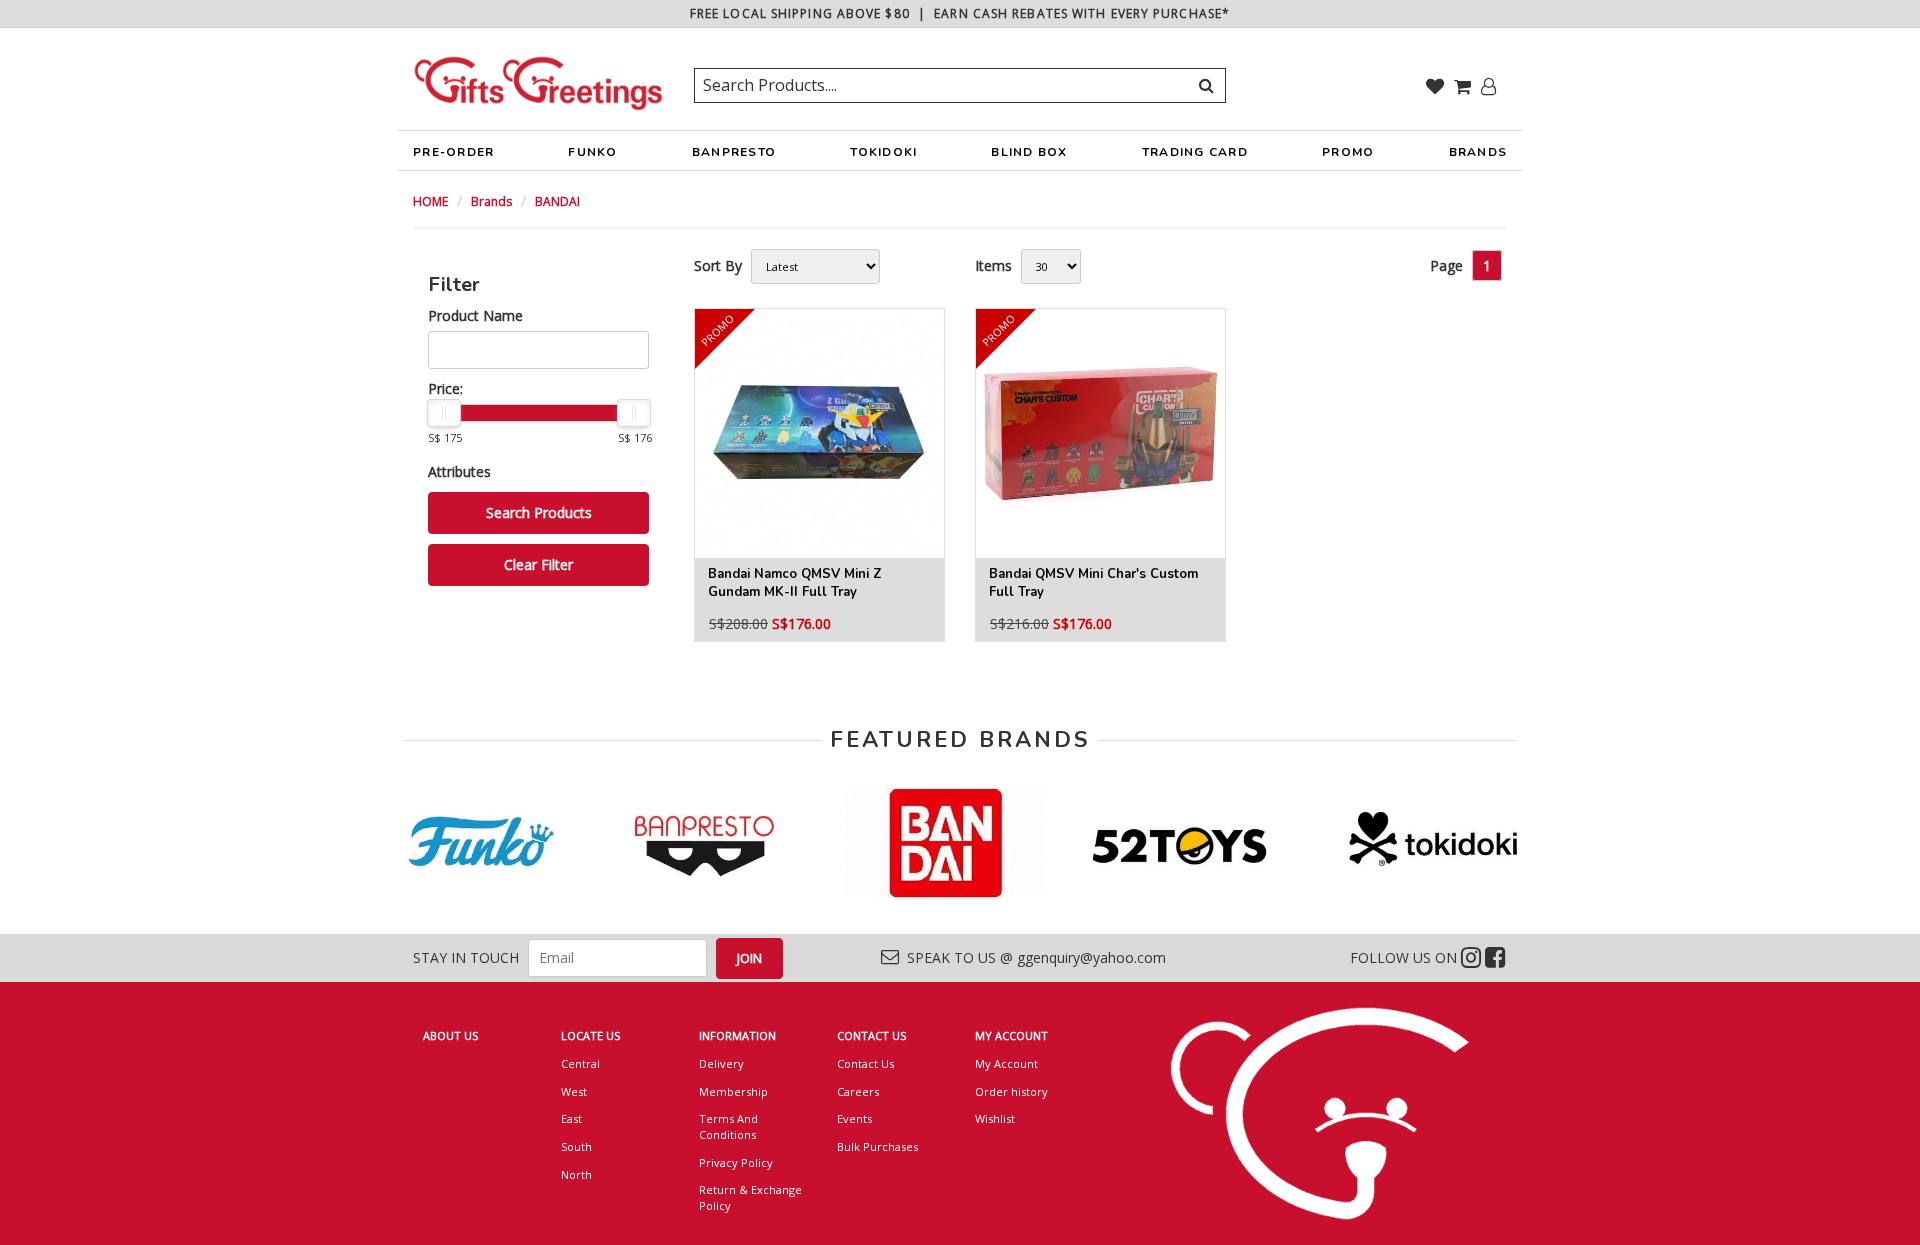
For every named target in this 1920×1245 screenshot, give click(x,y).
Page (1446, 265)
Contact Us (865, 1063)
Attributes (459, 471)
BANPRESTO (734, 152)
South (576, 1146)
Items (993, 265)
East (571, 1118)
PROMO (1348, 152)
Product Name (475, 315)
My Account (1006, 1063)
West (574, 1091)
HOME (430, 201)
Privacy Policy (736, 1162)
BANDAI (557, 201)
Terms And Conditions (728, 1126)
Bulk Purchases (877, 1146)
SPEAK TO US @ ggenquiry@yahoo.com (1032, 957)
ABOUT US (450, 1035)
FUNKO (592, 152)
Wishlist (995, 1118)
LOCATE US (590, 1035)
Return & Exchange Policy (750, 1197)
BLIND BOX (1029, 152)
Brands (491, 201)
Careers (858, 1091)
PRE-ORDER (453, 152)
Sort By (718, 265)
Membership (733, 1091)
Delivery (721, 1063)
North (576, 1174)
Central (580, 1063)
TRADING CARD (1195, 152)
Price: (445, 388)
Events (854, 1118)
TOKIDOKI (883, 152)
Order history (1011, 1091)
